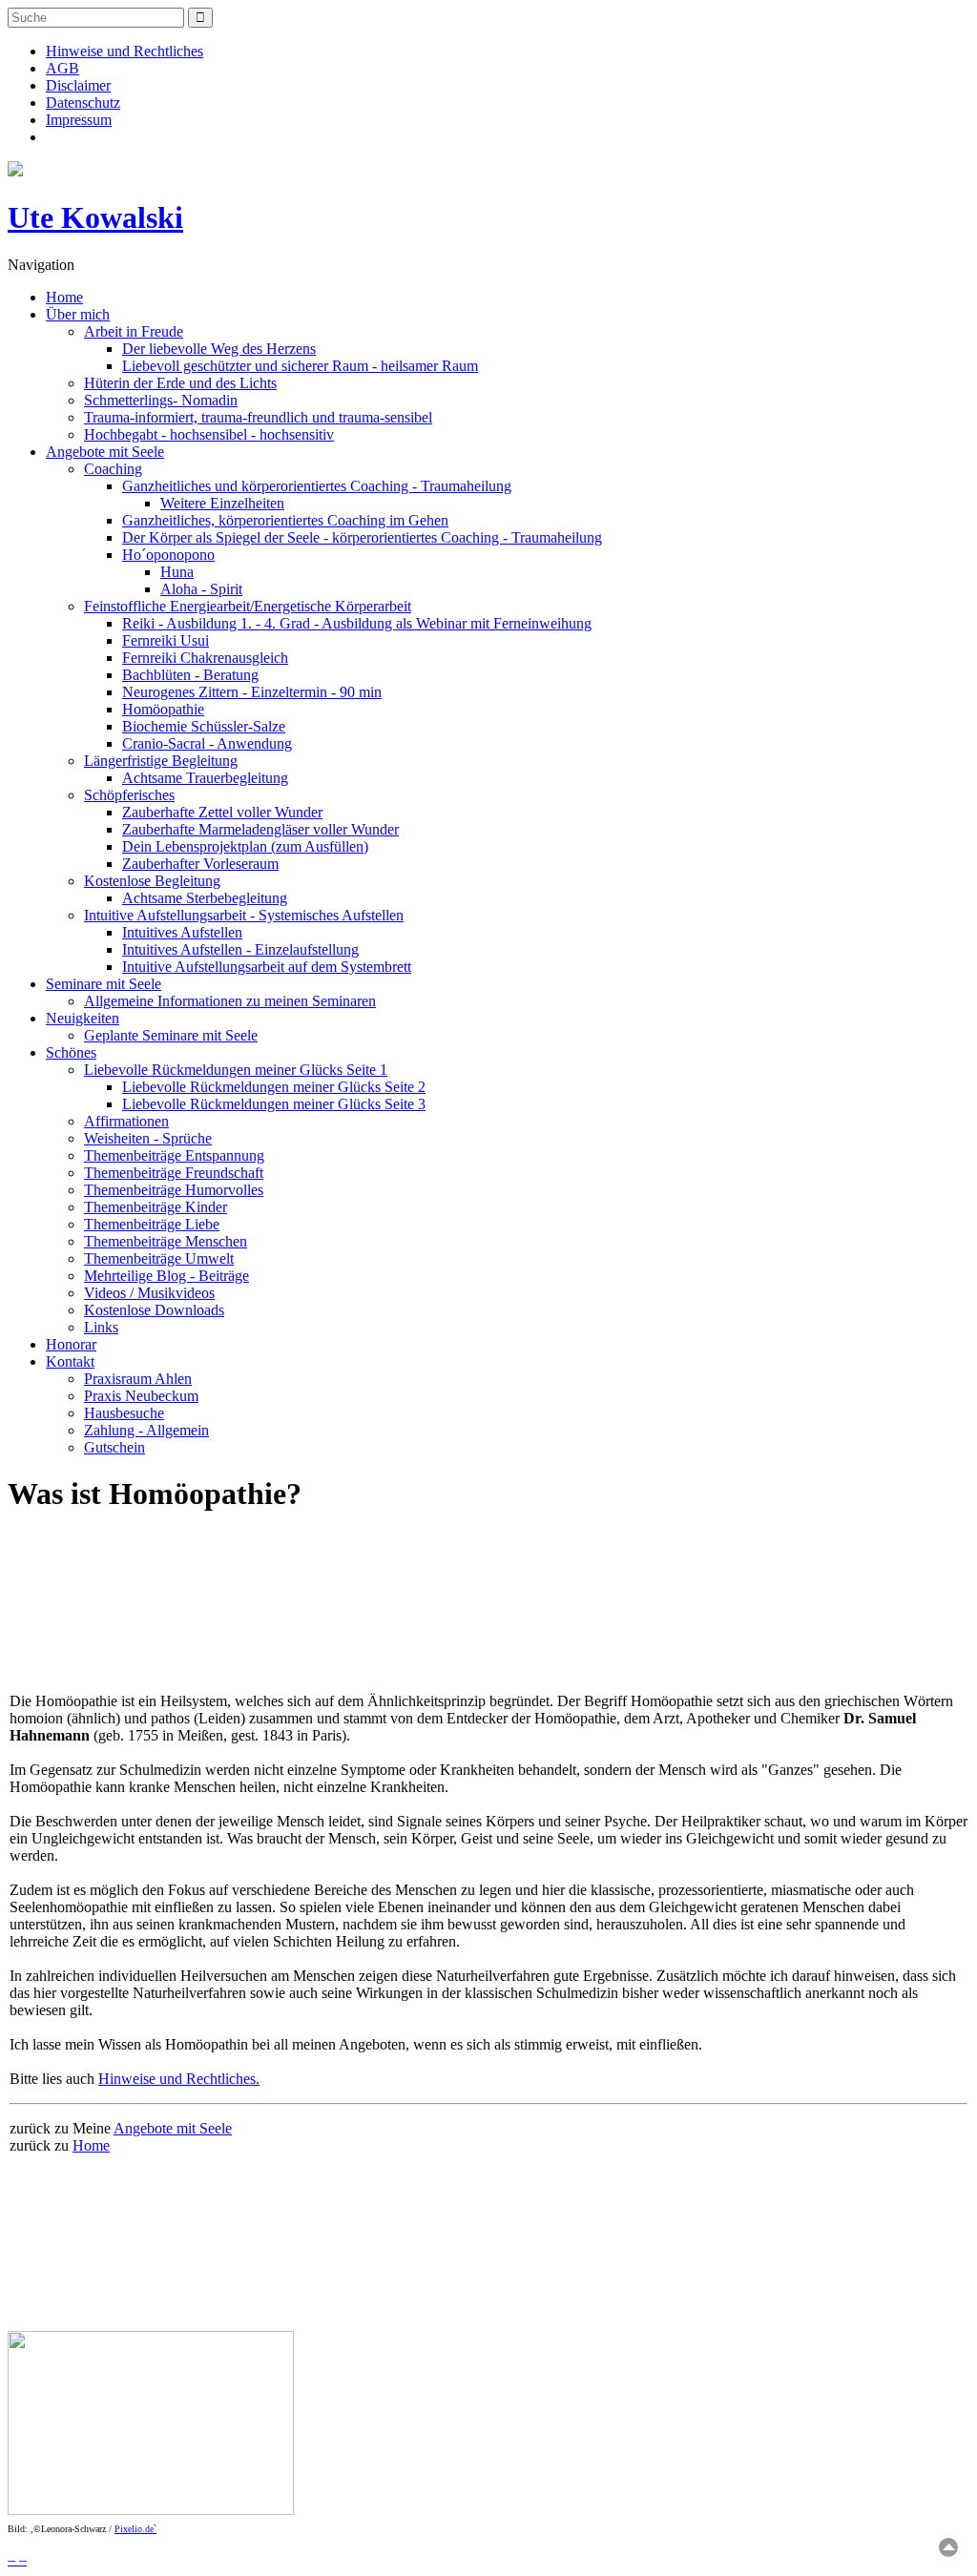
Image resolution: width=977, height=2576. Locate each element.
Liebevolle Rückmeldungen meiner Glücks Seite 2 (274, 1087)
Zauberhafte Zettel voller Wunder (222, 812)
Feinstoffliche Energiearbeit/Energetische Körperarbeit (248, 606)
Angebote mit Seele (105, 452)
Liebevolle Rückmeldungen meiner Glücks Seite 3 (274, 1104)
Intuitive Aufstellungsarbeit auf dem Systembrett (267, 967)
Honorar (71, 1344)
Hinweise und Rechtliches (125, 51)
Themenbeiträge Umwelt (159, 1258)
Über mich (78, 314)
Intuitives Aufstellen (182, 932)
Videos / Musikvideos (149, 1293)
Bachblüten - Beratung (190, 675)
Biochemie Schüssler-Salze (204, 726)
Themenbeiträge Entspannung (174, 1155)
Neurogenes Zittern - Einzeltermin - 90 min (252, 692)
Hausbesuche (124, 1413)
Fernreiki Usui (166, 640)
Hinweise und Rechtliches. (179, 2079)
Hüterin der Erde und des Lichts (180, 383)
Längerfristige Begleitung (161, 761)
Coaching (113, 469)
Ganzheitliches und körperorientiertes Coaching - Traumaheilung (317, 486)
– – (17, 2559)
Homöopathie (163, 709)
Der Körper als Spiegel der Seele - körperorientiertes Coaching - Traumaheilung (362, 537)
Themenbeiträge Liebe (152, 1224)
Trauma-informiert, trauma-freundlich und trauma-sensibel (258, 417)
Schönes (71, 1052)
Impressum (79, 120)
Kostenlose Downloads (154, 1310)
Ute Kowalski (95, 217)
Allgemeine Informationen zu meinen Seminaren (230, 1001)
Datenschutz (83, 103)
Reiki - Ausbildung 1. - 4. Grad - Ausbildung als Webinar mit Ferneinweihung (357, 623)
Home (64, 297)
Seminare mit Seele (104, 984)
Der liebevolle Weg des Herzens (219, 349)
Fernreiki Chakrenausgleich (205, 658)
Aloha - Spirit (201, 589)
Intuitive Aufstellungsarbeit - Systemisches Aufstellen (244, 915)
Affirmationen (126, 1121)
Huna (177, 572)
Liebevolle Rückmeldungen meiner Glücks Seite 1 (236, 1070)
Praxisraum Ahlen (138, 1379)
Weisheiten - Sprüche (148, 1138)
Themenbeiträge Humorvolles (174, 1190)
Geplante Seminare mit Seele (171, 1035)
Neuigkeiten (83, 1018)
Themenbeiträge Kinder (156, 1207)
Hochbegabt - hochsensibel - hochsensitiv (209, 434)
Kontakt (70, 1361)
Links (101, 1327)
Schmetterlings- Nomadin (161, 400)
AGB (62, 68)
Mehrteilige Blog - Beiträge (166, 1276)
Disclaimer (78, 85)
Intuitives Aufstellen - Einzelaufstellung (240, 949)
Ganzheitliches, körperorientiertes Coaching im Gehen (285, 520)
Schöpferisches (129, 795)
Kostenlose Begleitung (152, 881)
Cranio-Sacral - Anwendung (207, 743)
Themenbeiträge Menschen (166, 1241)
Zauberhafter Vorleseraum (200, 864)
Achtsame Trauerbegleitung (205, 778)
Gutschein (114, 1447)
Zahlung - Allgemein (146, 1430)
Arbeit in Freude (134, 331)
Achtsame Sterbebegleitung (205, 898)
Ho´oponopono (168, 555)
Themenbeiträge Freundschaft (174, 1173)
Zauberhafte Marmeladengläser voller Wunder (260, 829)
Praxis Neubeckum (141, 1396)
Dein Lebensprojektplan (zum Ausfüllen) (245, 846)
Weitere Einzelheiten (222, 503)
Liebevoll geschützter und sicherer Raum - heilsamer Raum (300, 366)
